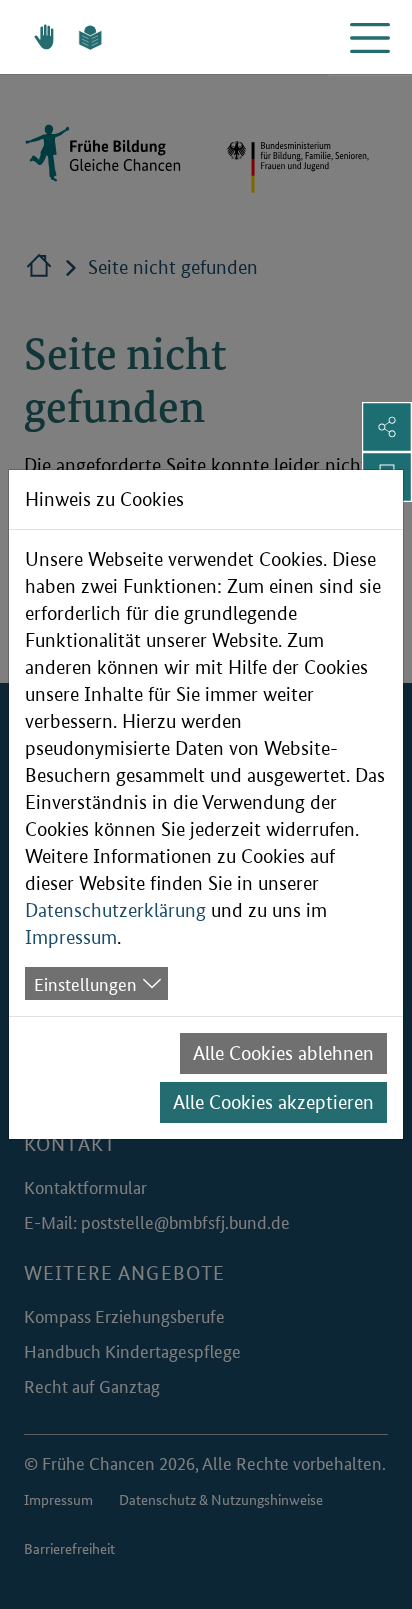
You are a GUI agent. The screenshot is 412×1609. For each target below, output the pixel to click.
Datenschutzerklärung (115, 910)
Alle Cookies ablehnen (283, 1053)
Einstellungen (85, 983)
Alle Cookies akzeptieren (273, 1102)
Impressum (71, 937)
